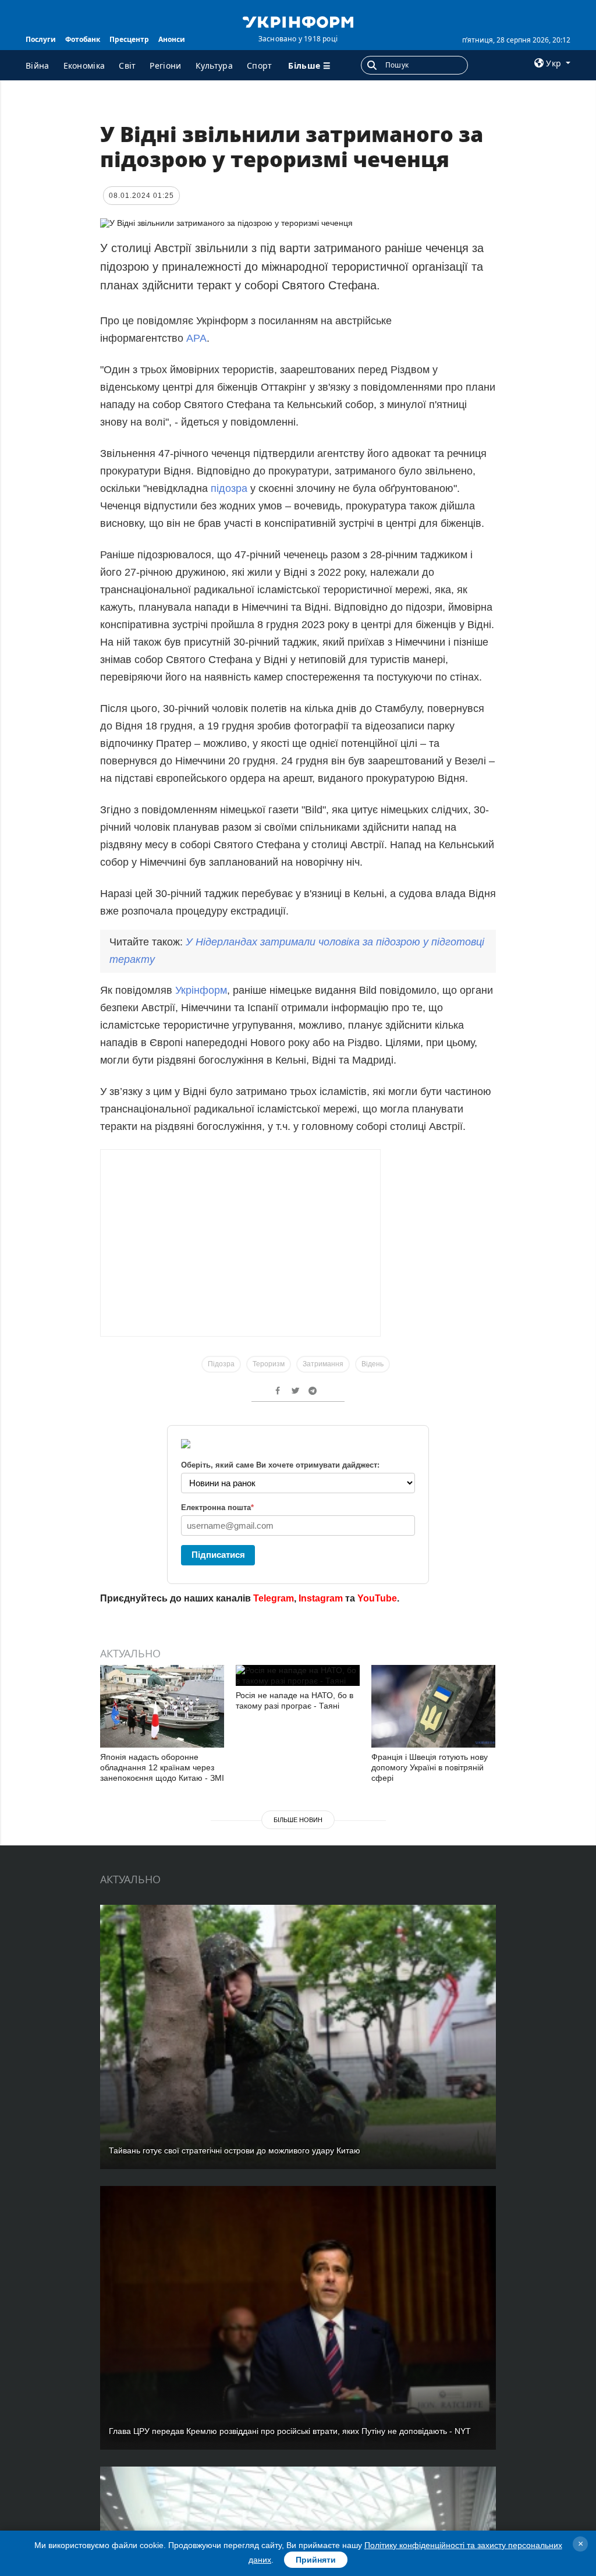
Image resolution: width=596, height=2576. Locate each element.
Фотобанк (83, 39)
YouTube (377, 1598)
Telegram (274, 1598)
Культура (214, 65)
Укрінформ (201, 990)
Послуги (41, 39)
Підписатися (218, 1555)
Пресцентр (129, 39)
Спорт (260, 65)
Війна (38, 65)
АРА (196, 338)
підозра (229, 488)
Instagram (321, 1598)
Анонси (172, 39)
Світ (127, 65)
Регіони (165, 65)
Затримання (323, 1364)
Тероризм (269, 1364)
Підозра (221, 1364)
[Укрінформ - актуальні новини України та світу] (298, 21)
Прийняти (316, 2560)
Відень (372, 1364)
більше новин (298, 1820)
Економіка (84, 65)
